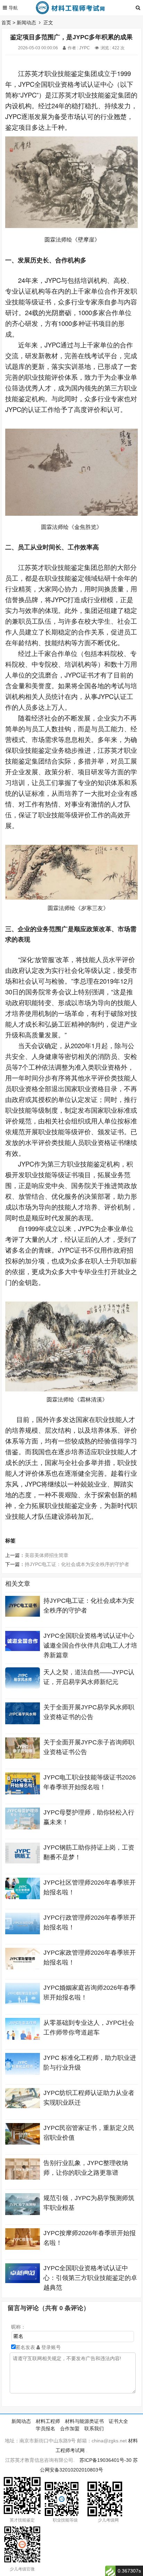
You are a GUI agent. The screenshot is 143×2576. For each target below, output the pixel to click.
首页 (6, 23)
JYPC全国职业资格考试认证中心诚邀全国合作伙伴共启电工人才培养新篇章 (90, 1645)
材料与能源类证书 (84, 2421)
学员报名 (45, 2428)
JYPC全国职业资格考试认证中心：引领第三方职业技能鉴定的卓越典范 (90, 2278)
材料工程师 (48, 2421)
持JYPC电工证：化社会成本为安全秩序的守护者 (77, 1564)
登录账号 (50, 2347)
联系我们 (94, 2428)
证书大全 (118, 2421)
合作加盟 (70, 2428)
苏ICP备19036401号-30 (106, 2460)
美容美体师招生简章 (47, 1555)
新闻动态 (26, 23)
